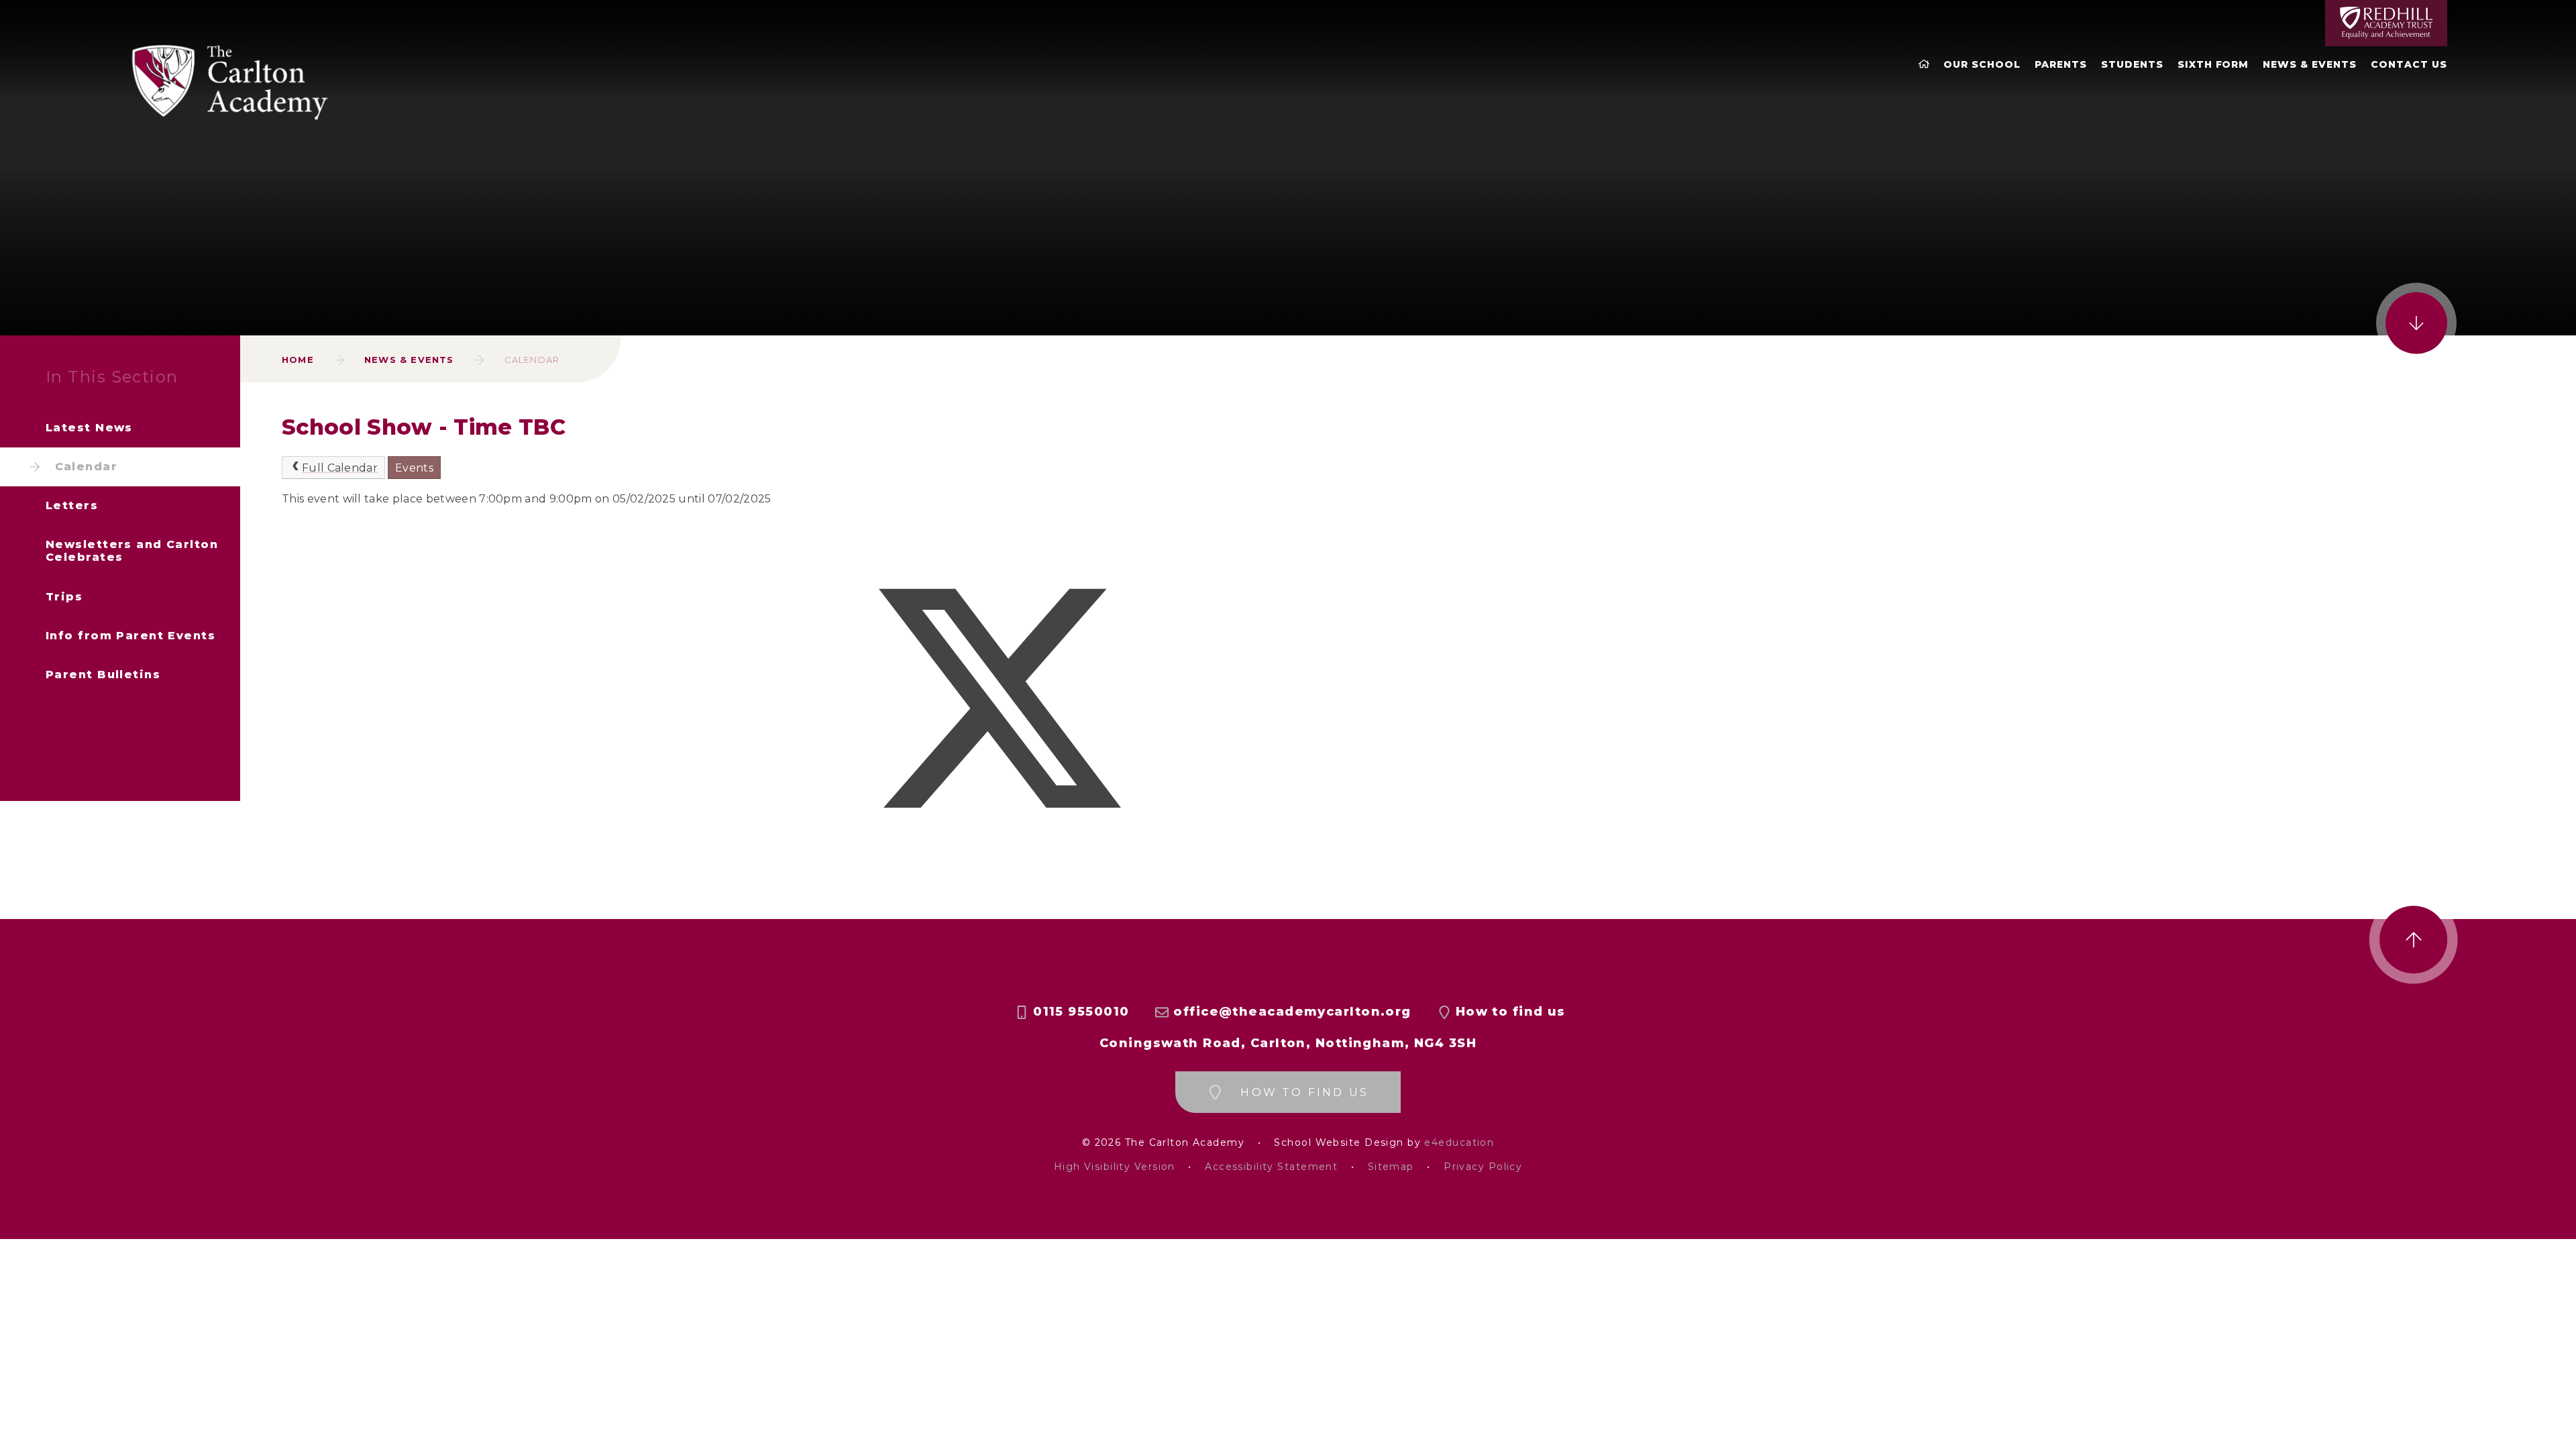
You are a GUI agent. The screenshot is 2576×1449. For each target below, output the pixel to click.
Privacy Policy (1483, 1167)
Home (298, 360)
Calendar (532, 360)
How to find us (1511, 1012)
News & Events (409, 360)
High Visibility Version (1115, 1167)
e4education (1459, 1143)
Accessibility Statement (1271, 1167)
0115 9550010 (1081, 1012)
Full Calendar (340, 468)
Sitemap (1391, 1167)
